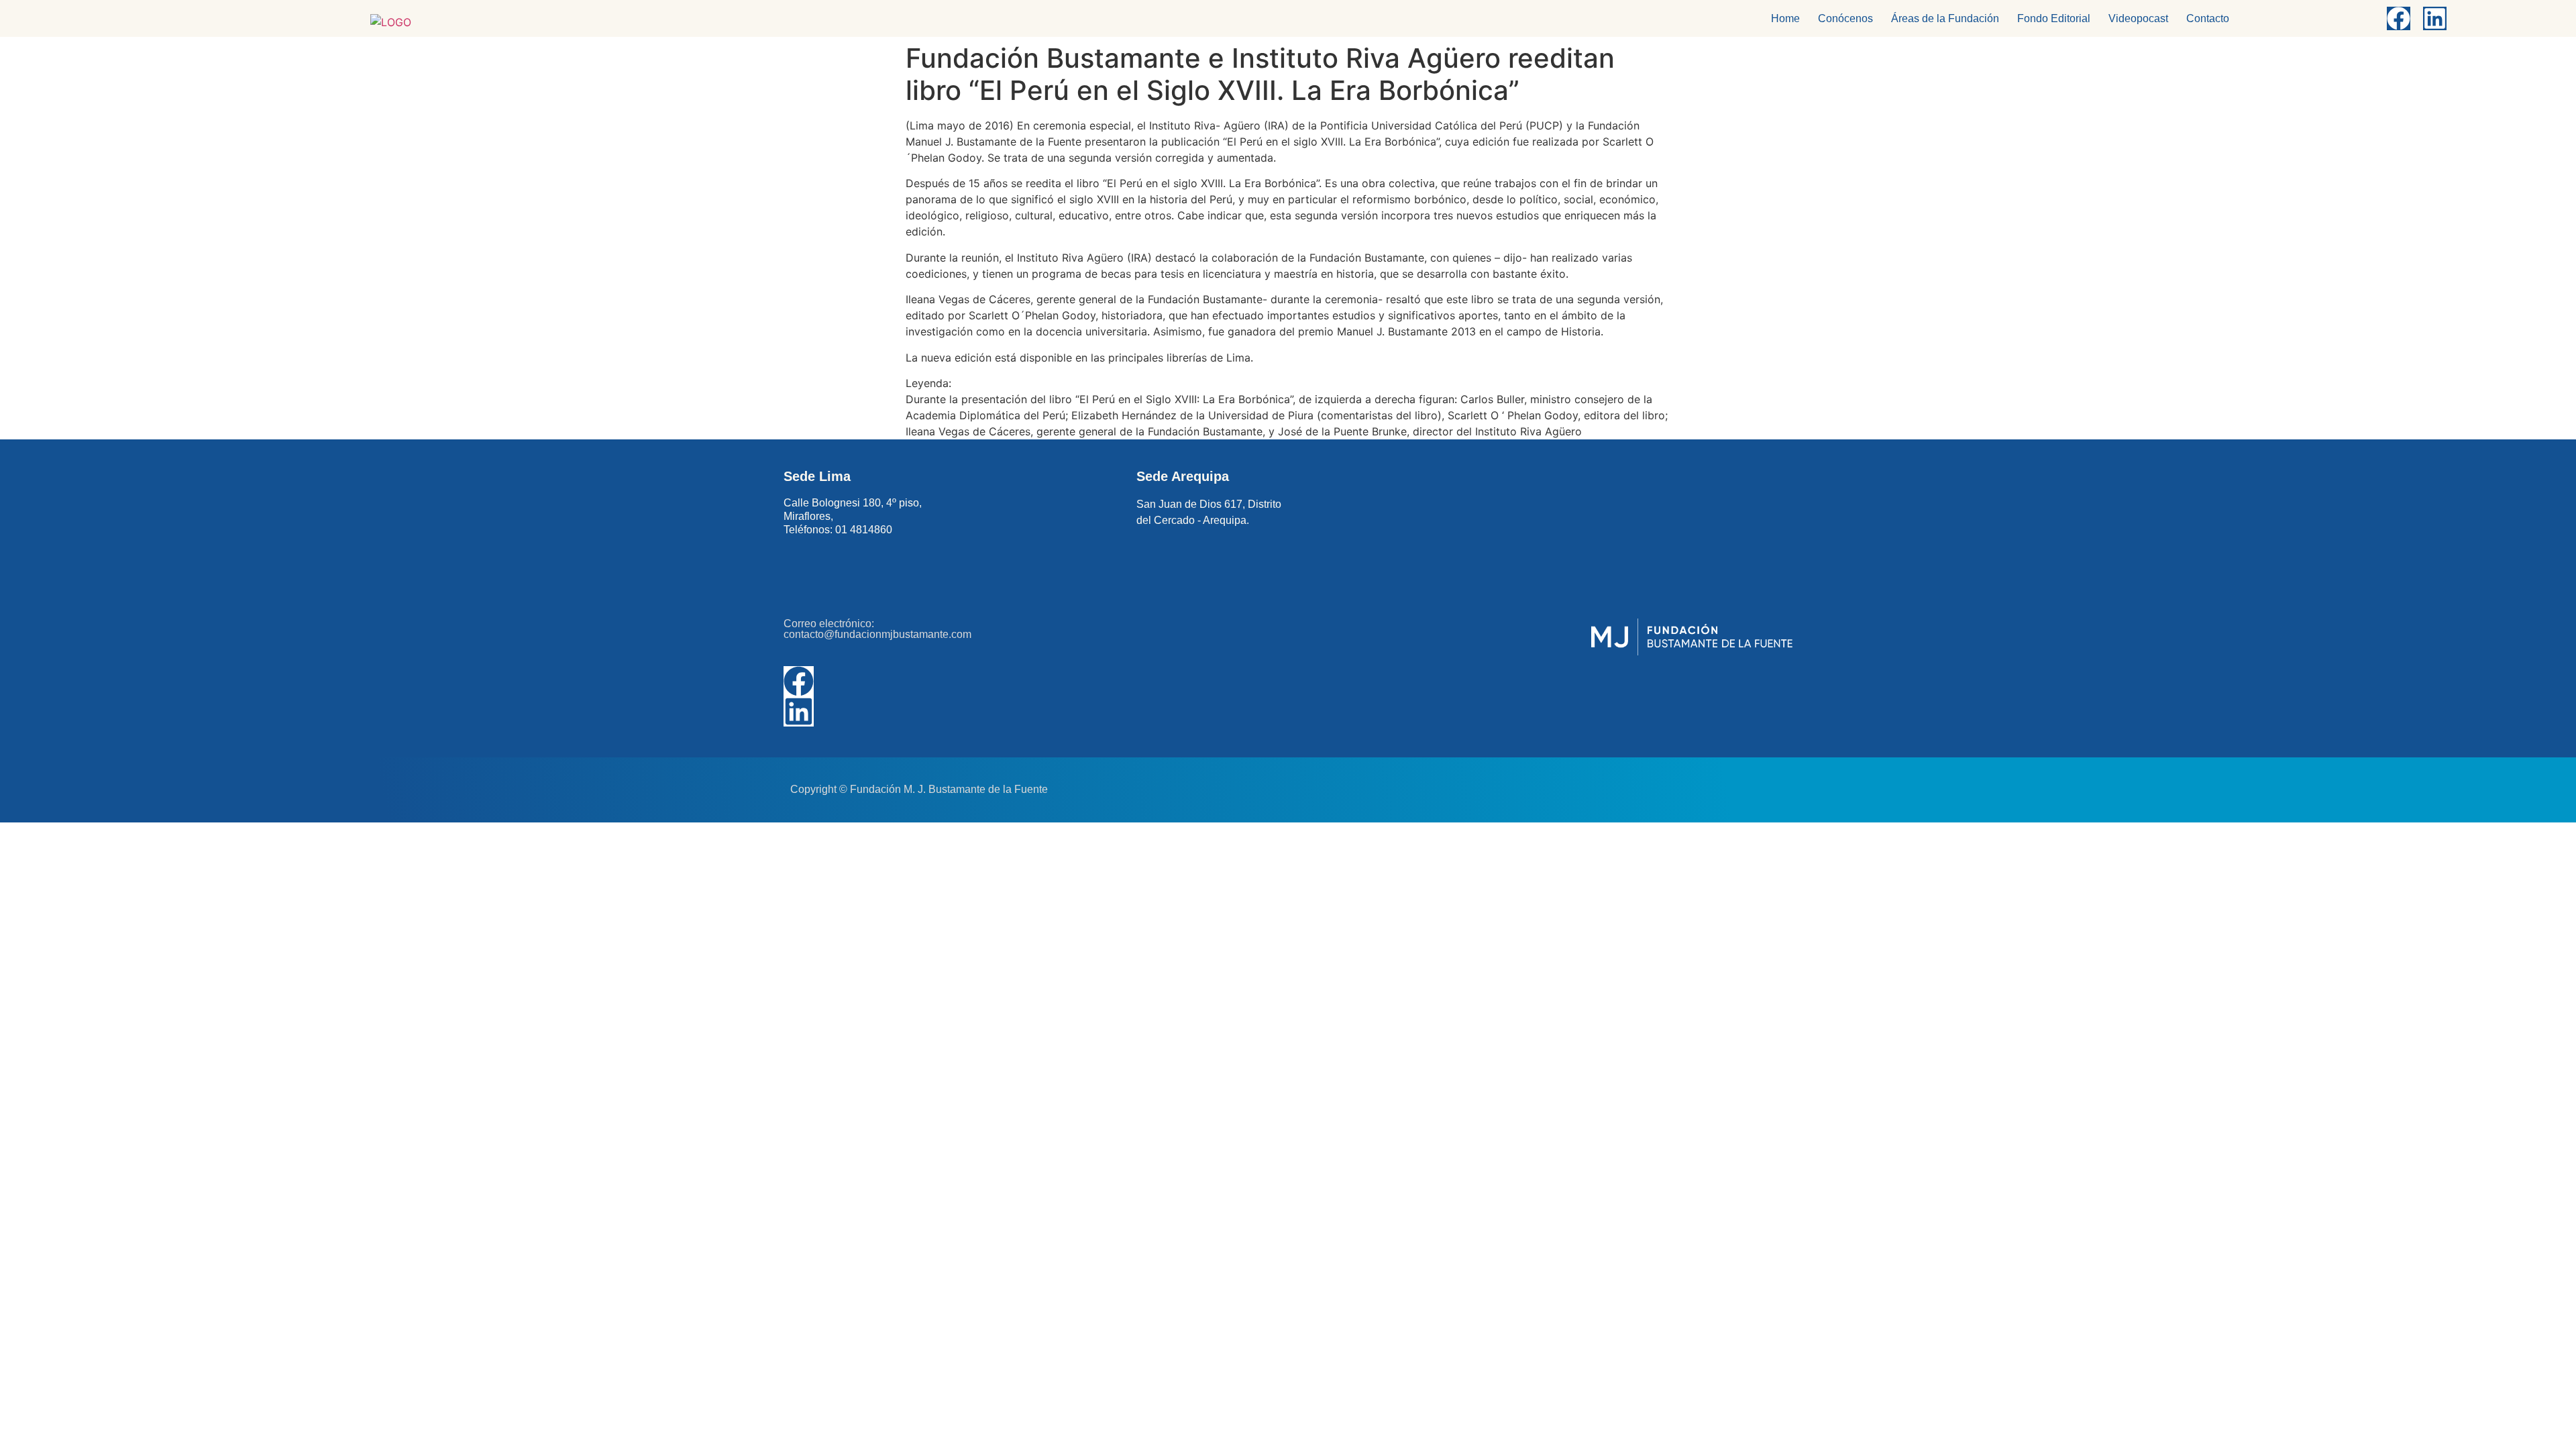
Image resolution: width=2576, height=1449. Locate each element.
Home (1785, 18)
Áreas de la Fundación (1945, 18)
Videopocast (2138, 18)
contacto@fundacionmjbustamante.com (877, 634)
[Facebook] (2399, 18)
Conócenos (1845, 18)
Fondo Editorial (2054, 18)
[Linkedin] (2435, 18)
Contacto (2208, 18)
